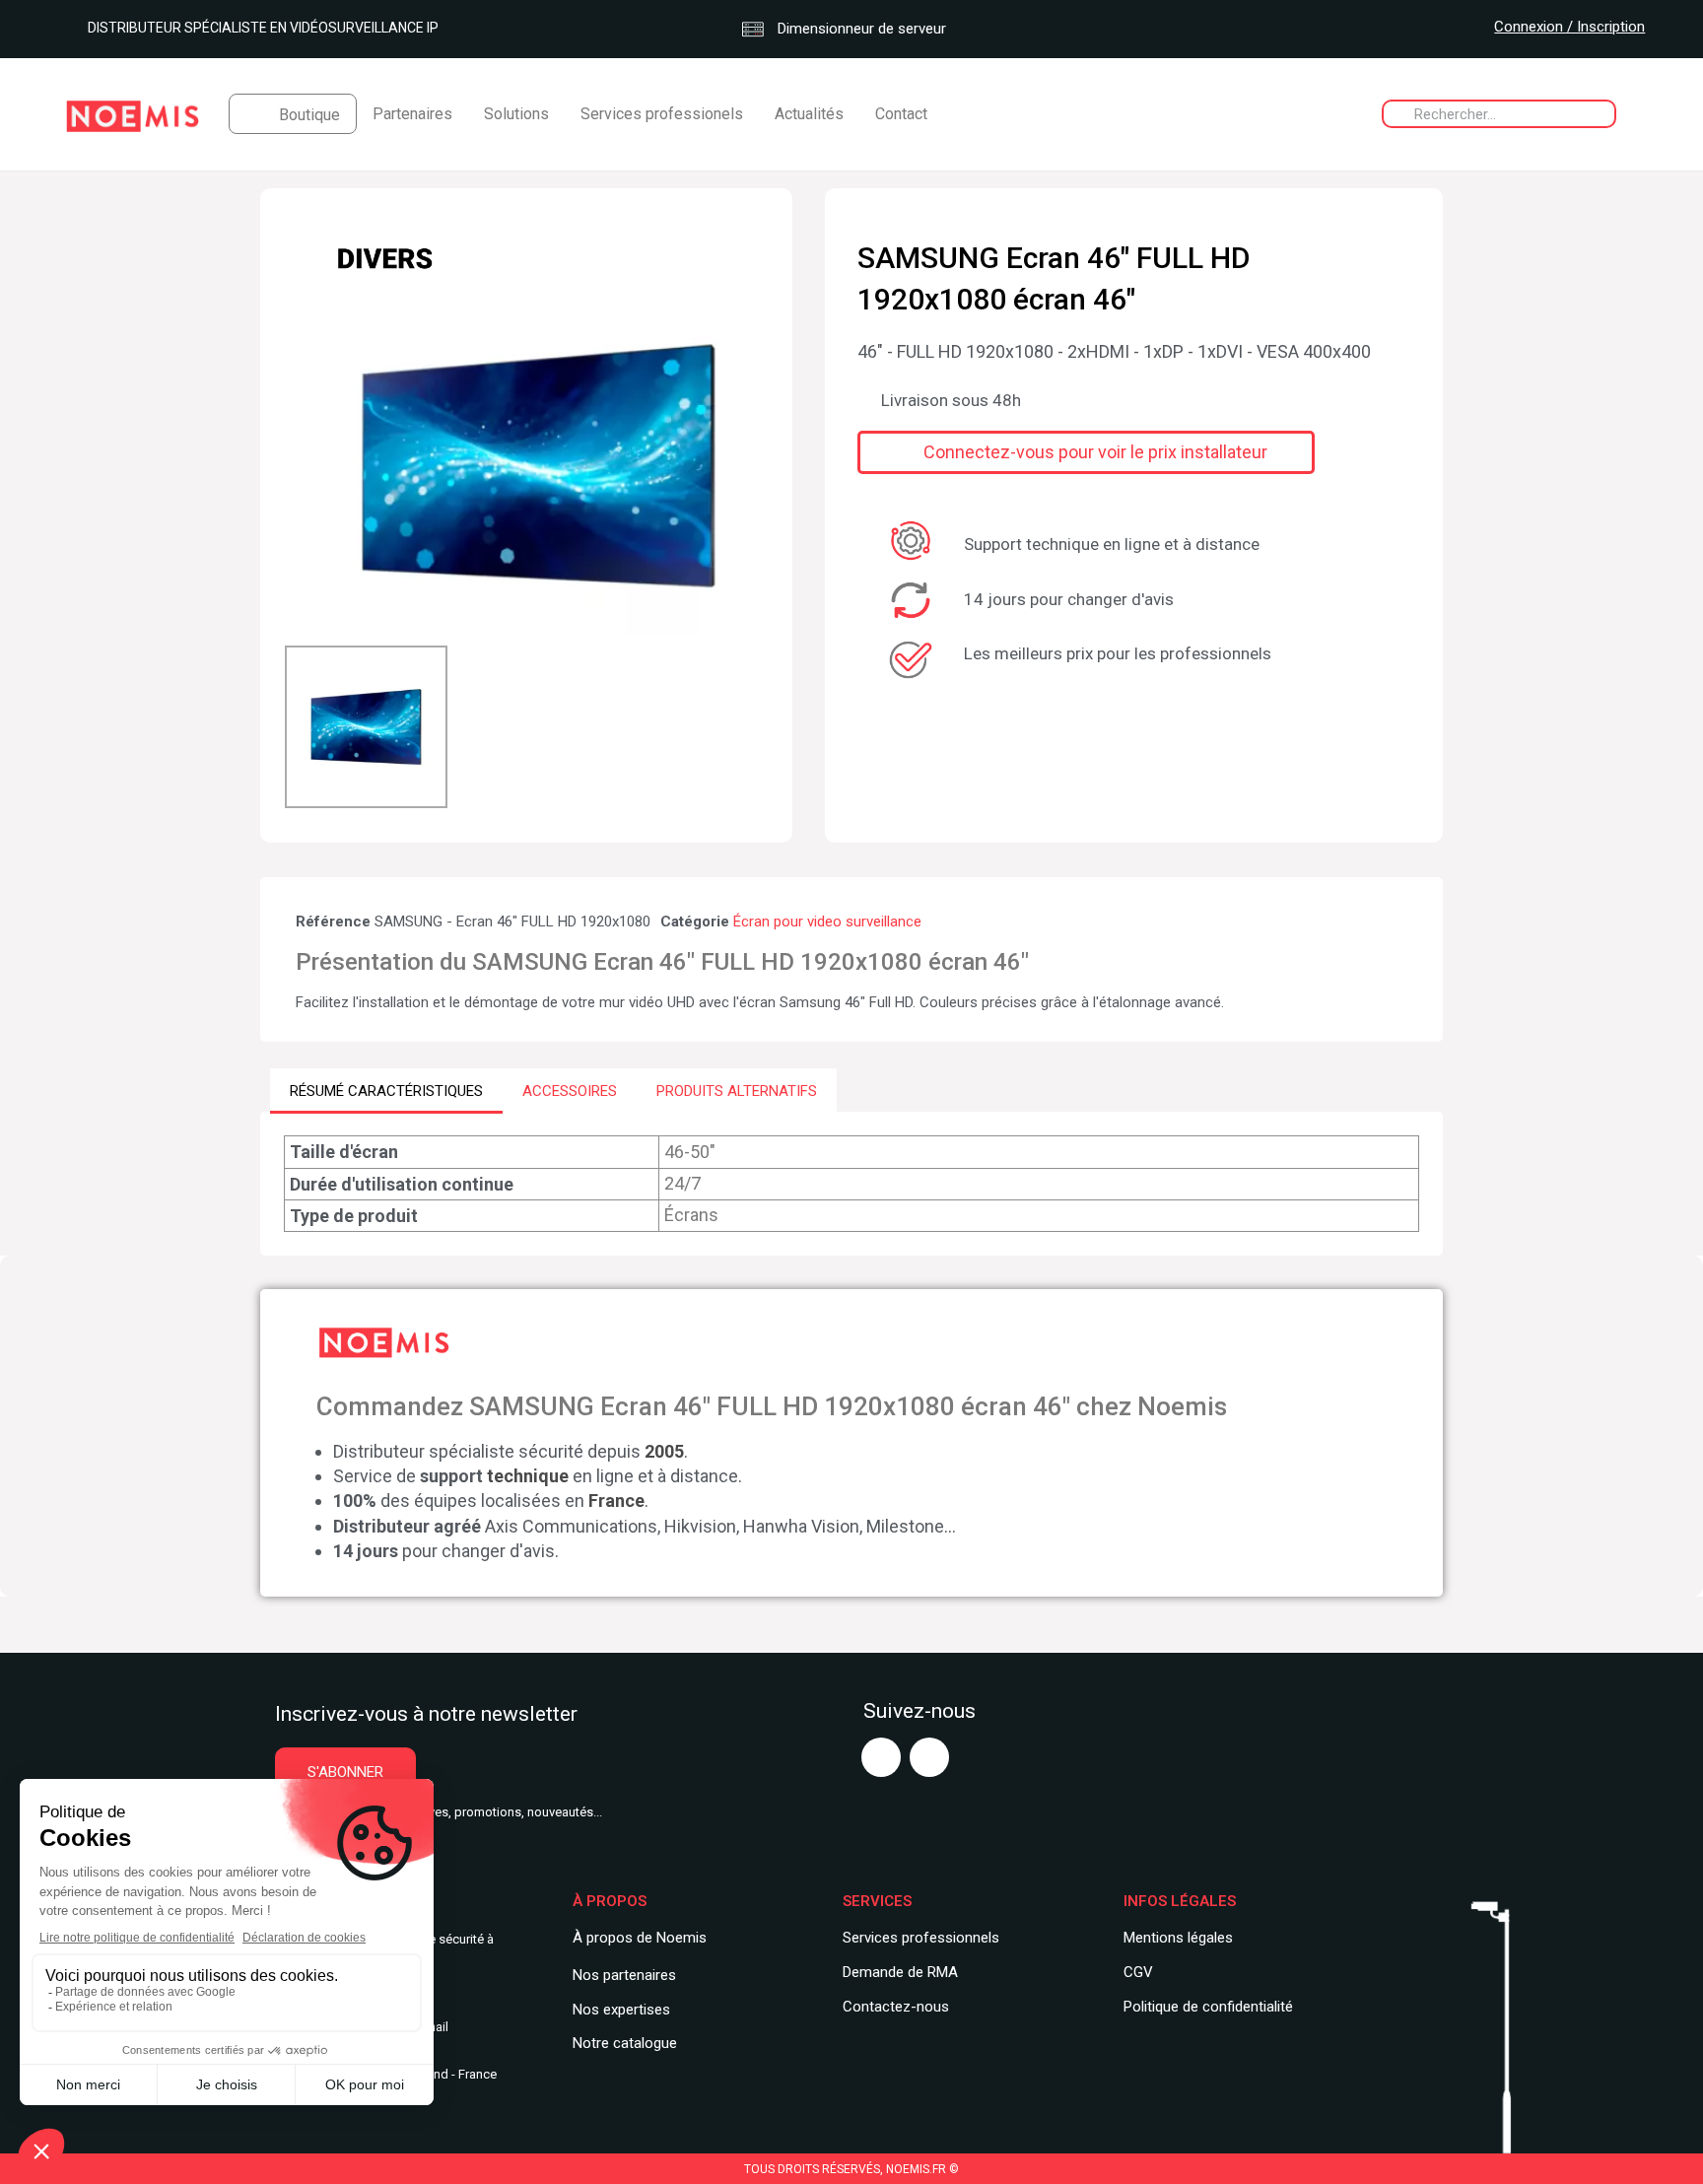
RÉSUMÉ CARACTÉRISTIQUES (386, 1091)
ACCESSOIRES (570, 1091)
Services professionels (662, 114)
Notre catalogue (625, 2043)
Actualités (809, 114)
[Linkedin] (929, 1757)
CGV (1138, 1972)
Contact (901, 114)
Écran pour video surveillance (827, 921)
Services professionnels (921, 1938)
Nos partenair (616, 1975)
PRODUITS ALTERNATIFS (737, 1091)
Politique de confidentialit (1204, 2007)
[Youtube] (881, 1757)
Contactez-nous (896, 2007)
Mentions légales (1178, 1938)
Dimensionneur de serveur (860, 29)
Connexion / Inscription (1569, 27)
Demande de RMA (900, 1972)
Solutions (516, 114)
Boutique (309, 115)
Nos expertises (621, 2010)
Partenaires (412, 114)
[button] (303, 466)
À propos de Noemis (640, 1938)
